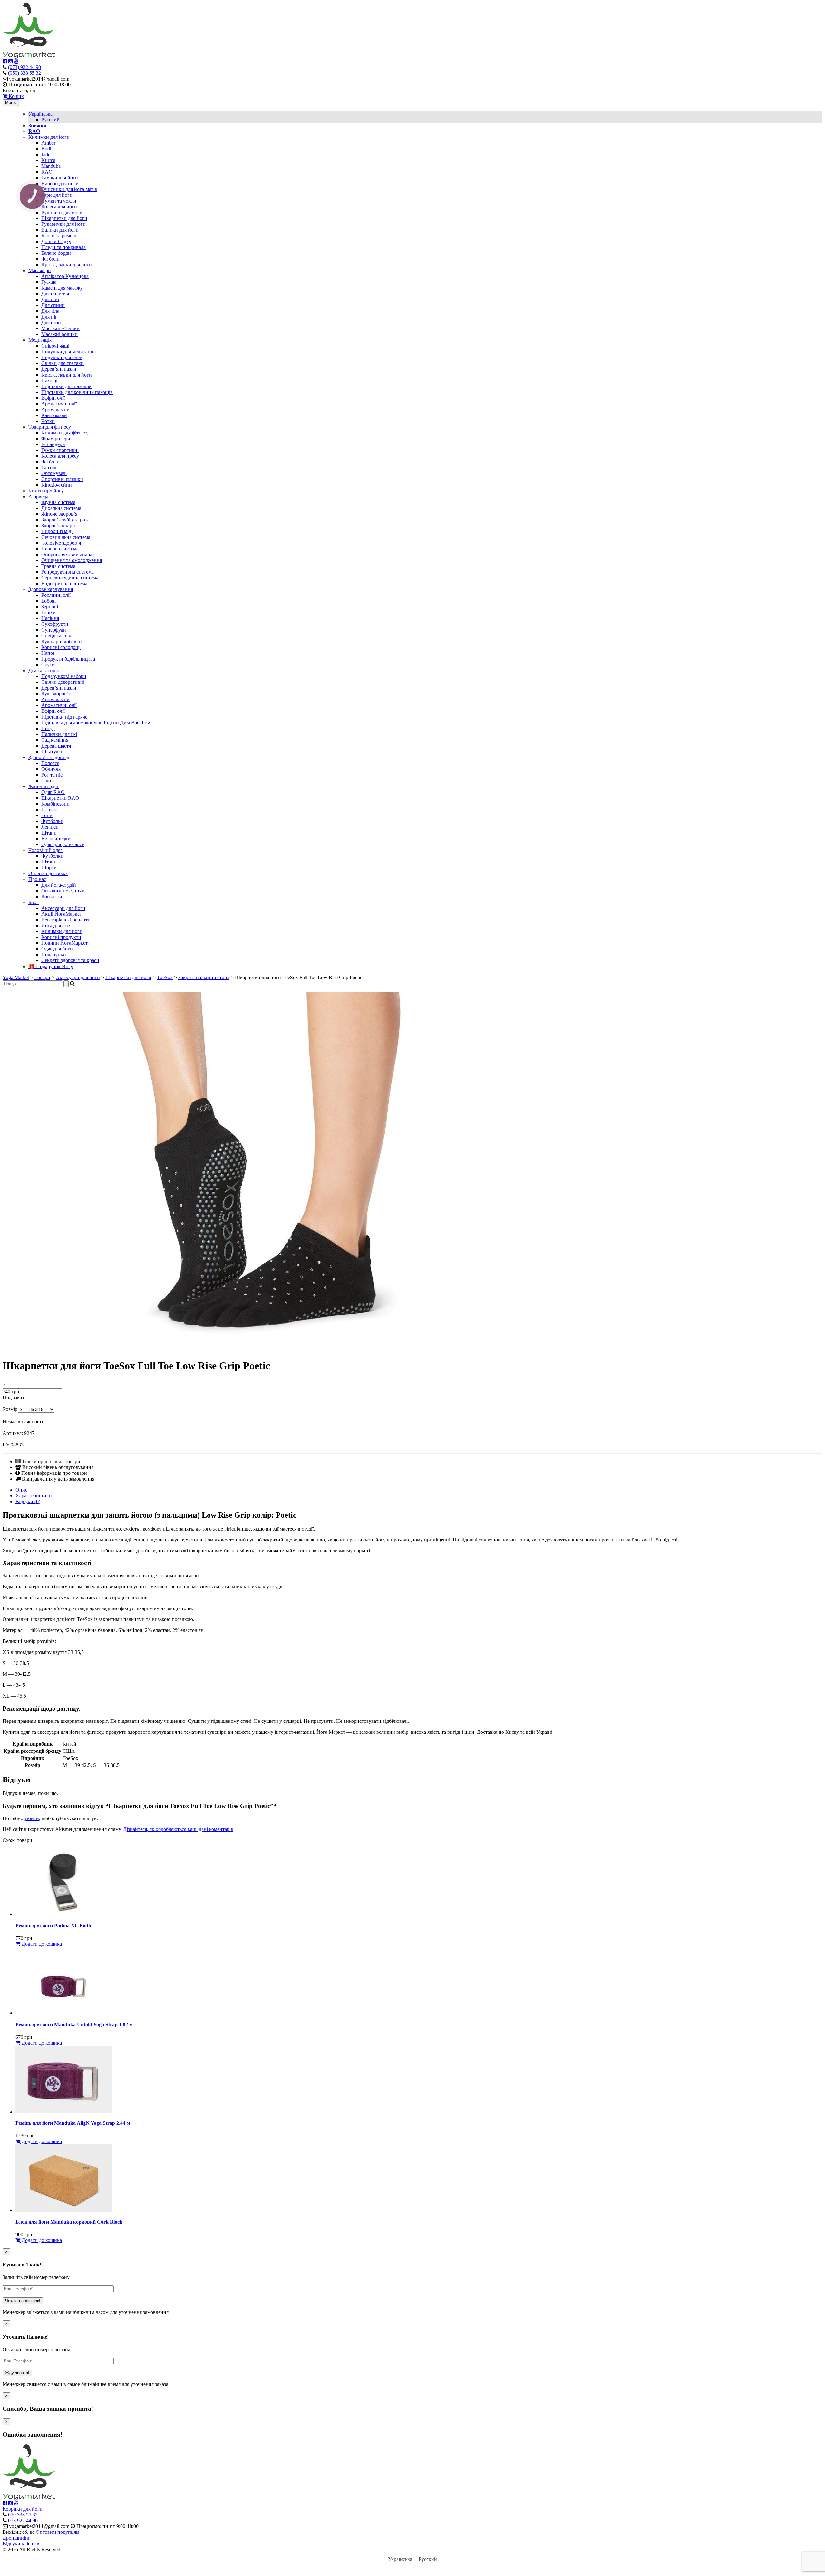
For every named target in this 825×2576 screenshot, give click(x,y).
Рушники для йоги (62, 212)
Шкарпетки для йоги (64, 218)
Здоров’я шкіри (58, 525)
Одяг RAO (53, 792)
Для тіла (50, 311)
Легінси (50, 827)
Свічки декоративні (63, 682)
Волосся (50, 763)
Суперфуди (54, 630)
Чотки (48, 421)
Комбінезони (55, 804)
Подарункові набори (64, 676)
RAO (47, 172)
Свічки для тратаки (63, 363)
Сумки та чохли (59, 201)
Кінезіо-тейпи (57, 485)
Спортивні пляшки (62, 479)
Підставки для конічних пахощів (77, 392)
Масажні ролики (59, 334)
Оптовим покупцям (63, 891)
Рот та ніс (52, 775)
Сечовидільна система (66, 537)
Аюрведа (38, 496)
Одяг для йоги (57, 949)
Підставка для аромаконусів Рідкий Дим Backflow (96, 723)
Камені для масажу (62, 288)
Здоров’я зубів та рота (65, 520)
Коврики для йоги (23, 2509)
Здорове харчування (51, 589)
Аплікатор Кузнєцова (65, 276)
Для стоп (51, 323)
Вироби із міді (57, 531)
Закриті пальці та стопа (204, 977)
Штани (49, 833)
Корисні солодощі (61, 647)
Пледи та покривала (63, 247)
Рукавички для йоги (63, 224)
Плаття (49, 810)
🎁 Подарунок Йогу (51, 966)
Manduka (51, 166)
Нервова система (60, 549)
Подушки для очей (62, 357)
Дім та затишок (45, 670)
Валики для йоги (60, 230)
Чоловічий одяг (45, 850)
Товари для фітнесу (50, 427)
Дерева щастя (56, 746)
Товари (42, 977)
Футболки (52, 821)
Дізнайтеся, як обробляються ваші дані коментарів (178, 1829)
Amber (48, 143)
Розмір (10, 1409)
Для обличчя (55, 294)
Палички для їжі (59, 734)
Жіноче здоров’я (59, 514)
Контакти (52, 897)
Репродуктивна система (68, 572)
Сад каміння (55, 740)
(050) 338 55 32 (24, 73)
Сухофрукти (55, 624)
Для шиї (50, 299)
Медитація (40, 340)
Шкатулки (53, 752)
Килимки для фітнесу (65, 433)
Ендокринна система (64, 583)
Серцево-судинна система (70, 578)
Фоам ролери (56, 439)
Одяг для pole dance (63, 844)
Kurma (48, 160)
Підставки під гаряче (64, 717)
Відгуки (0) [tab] (28, 1501)
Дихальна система (61, 508)
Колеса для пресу (60, 456)
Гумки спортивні (60, 450)
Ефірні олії (53, 398)
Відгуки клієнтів (21, 2544)
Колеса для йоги (59, 207)
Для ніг (49, 317)
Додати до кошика (41, 1944)
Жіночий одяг (44, 786)
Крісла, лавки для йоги (67, 265)
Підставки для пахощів (66, 386)
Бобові (49, 601)
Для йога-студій (59, 885)
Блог (34, 902)
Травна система (58, 566)
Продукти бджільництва (68, 659)
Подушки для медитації (67, 352)
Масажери (40, 270)
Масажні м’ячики (60, 328)
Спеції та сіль (56, 636)
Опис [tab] (21, 1490)
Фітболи (50, 259)
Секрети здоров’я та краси (70, 960)
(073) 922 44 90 (24, 67)
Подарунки (54, 954)
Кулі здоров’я (56, 694)
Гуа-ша (49, 282)
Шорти (49, 868)
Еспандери (53, 444)
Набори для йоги (60, 183)
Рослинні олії (56, 595)
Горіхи (49, 612)
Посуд (48, 728)
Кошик (16, 96)
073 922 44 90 (23, 2520)
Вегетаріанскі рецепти (66, 920)
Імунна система (58, 502)
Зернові (50, 607)
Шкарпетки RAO (60, 798)
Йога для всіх (56, 925)
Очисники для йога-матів (69, 189)
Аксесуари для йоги (50, 195)
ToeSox (165, 977)
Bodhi (48, 149)
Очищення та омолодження (72, 560)
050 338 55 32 (23, 2515)
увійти (32, 1818)
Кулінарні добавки (62, 641)
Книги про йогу (46, 491)
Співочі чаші (55, 346)
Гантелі (49, 467)
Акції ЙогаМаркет (62, 914)
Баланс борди (56, 253)
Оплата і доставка (48, 873)
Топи (47, 815)
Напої (48, 653)
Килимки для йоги (49, 137)
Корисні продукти (61, 937)
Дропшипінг (16, 2538)
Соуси (48, 665)
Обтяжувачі (54, 473)
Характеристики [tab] (34, 1496)
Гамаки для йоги (60, 178)
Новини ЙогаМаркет (64, 943)
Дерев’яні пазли (59, 369)
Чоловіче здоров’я (61, 543)
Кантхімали (54, 415)
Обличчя (51, 769)
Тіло (46, 781)
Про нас (37, 879)
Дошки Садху (56, 241)
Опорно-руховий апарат (68, 554)
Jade (46, 154)
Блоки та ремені (59, 236)
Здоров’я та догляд (49, 757)
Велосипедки (56, 839)
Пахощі (49, 381)
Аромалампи (55, 410)
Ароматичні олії (59, 404)
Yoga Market (16, 977)
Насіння (50, 618)
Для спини (53, 305)
